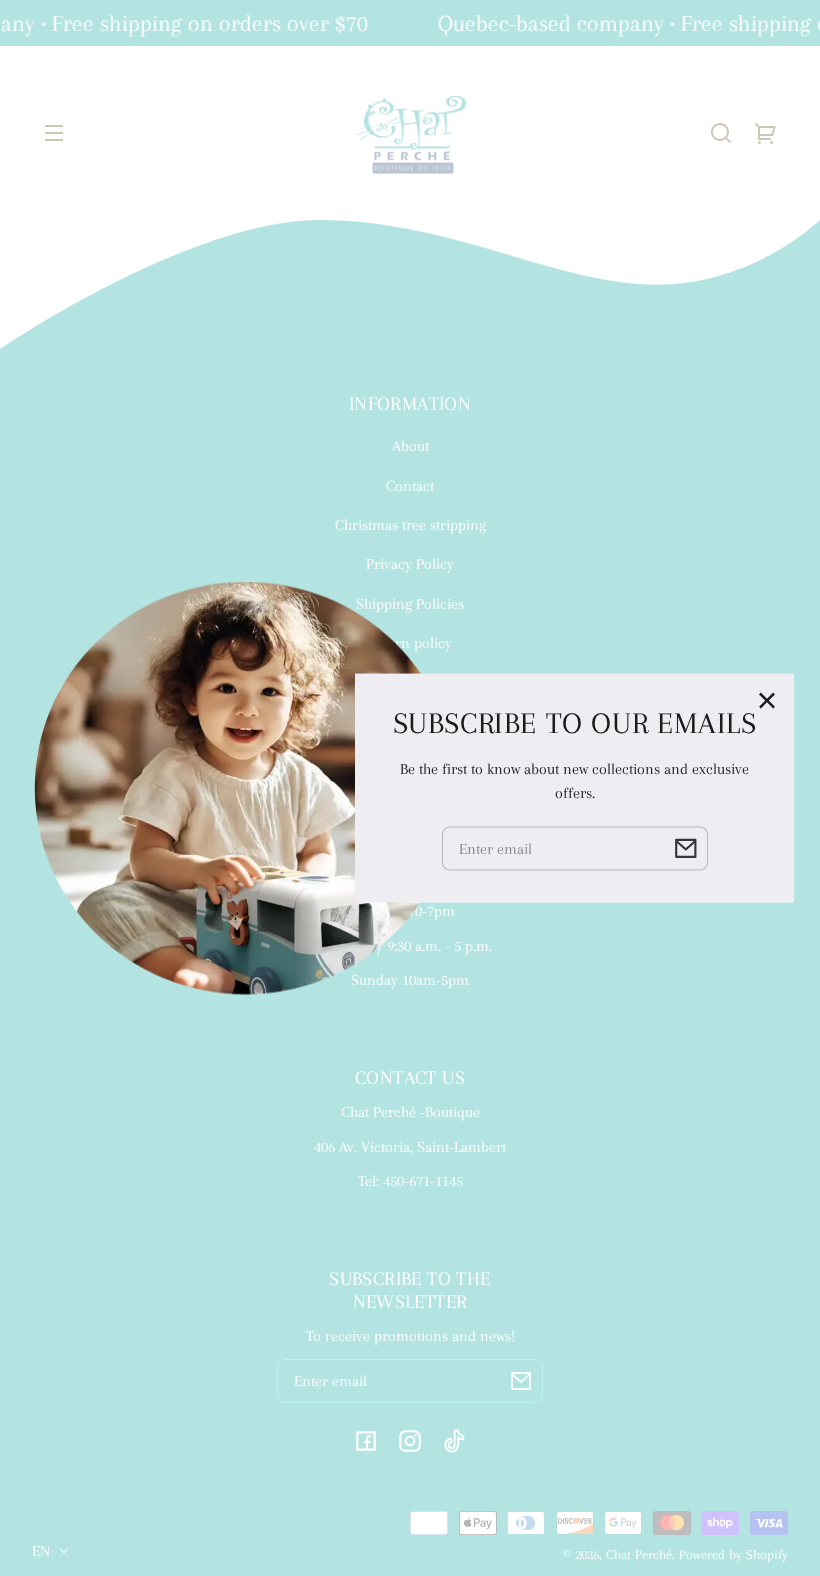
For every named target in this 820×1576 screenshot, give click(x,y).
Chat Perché (639, 1554)
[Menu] (54, 133)
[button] (721, 133)
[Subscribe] (521, 1381)
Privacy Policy (410, 564)
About (410, 446)
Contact (410, 486)
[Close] (767, 701)
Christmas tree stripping (410, 525)
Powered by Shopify (733, 1554)
